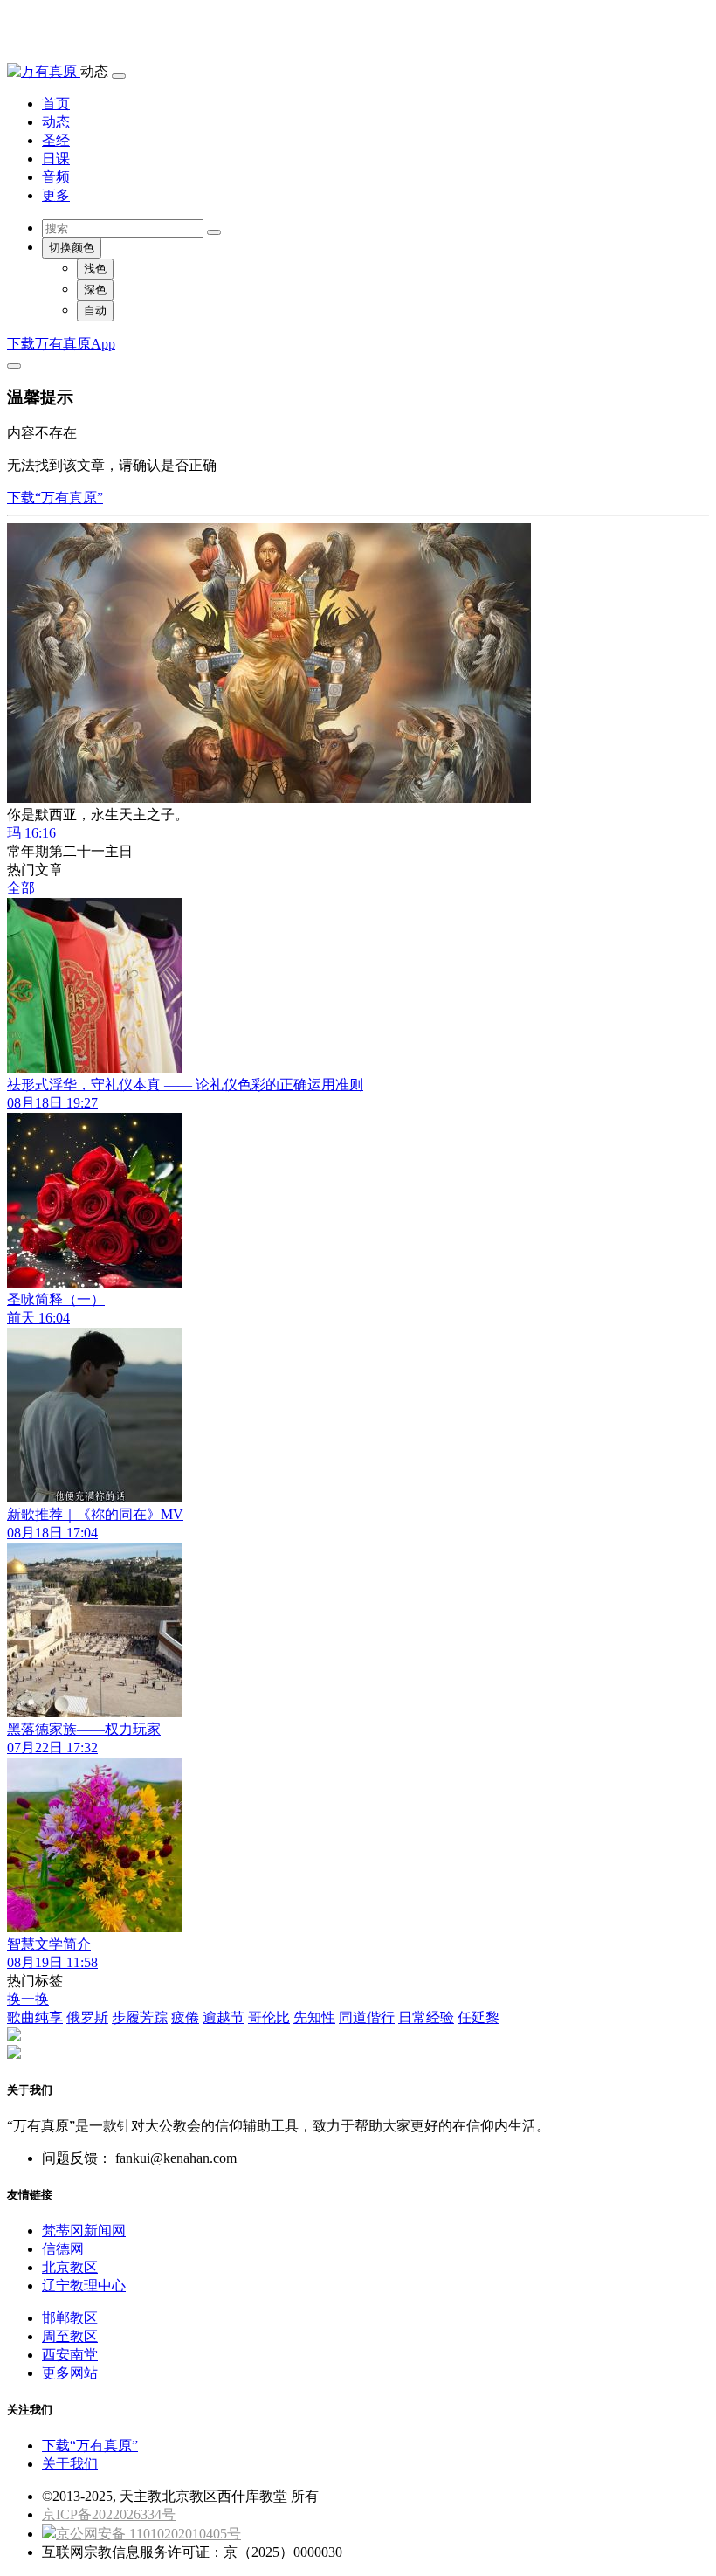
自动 (95, 311)
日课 (56, 159)
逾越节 (224, 2017)
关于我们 (70, 2464)
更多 (56, 195)
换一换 (28, 1999)
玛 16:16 (31, 833)
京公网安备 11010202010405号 (148, 2534)
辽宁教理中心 (84, 2286)
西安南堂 (70, 2355)
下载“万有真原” (55, 497)
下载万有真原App (61, 344)
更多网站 (70, 2373)
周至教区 (70, 2336)
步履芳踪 (140, 2017)
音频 (56, 177)
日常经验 (426, 2017)
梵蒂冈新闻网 (84, 2231)
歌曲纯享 (35, 2017)
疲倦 (185, 2017)
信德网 (63, 2249)
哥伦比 (269, 2017)
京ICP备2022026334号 (109, 2514)
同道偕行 (367, 2017)
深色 (95, 290)
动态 (56, 122)
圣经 (56, 140)
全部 (21, 888)
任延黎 (478, 2017)
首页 (56, 104)
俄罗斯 (87, 2017)
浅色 (95, 269)
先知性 (314, 2017)
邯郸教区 (70, 2318)
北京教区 (70, 2267)
